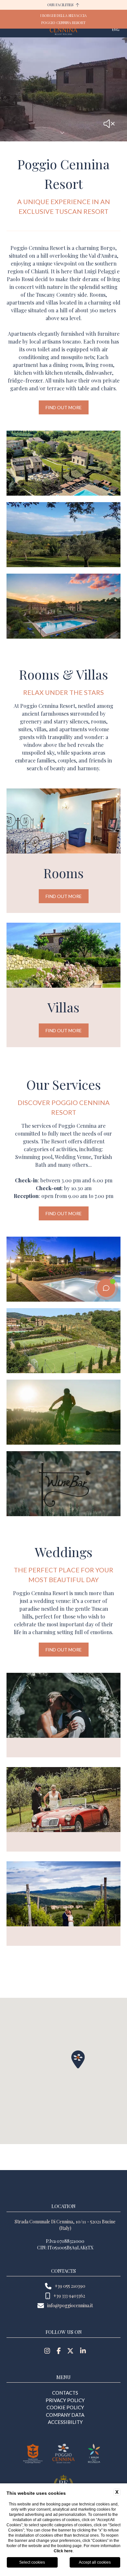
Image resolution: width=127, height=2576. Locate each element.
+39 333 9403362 (69, 2296)
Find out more (64, 407)
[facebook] (59, 2351)
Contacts (65, 2393)
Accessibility (65, 2422)
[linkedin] (83, 2351)
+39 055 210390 (70, 2286)
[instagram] (47, 2351)
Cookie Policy (65, 2407)
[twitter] (70, 2351)
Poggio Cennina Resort (63, 23)
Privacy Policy (65, 2400)
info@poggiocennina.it (70, 2305)
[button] (78, 2059)
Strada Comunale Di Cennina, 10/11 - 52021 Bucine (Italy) (65, 2225)
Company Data (65, 2415)
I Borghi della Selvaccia (63, 15)
